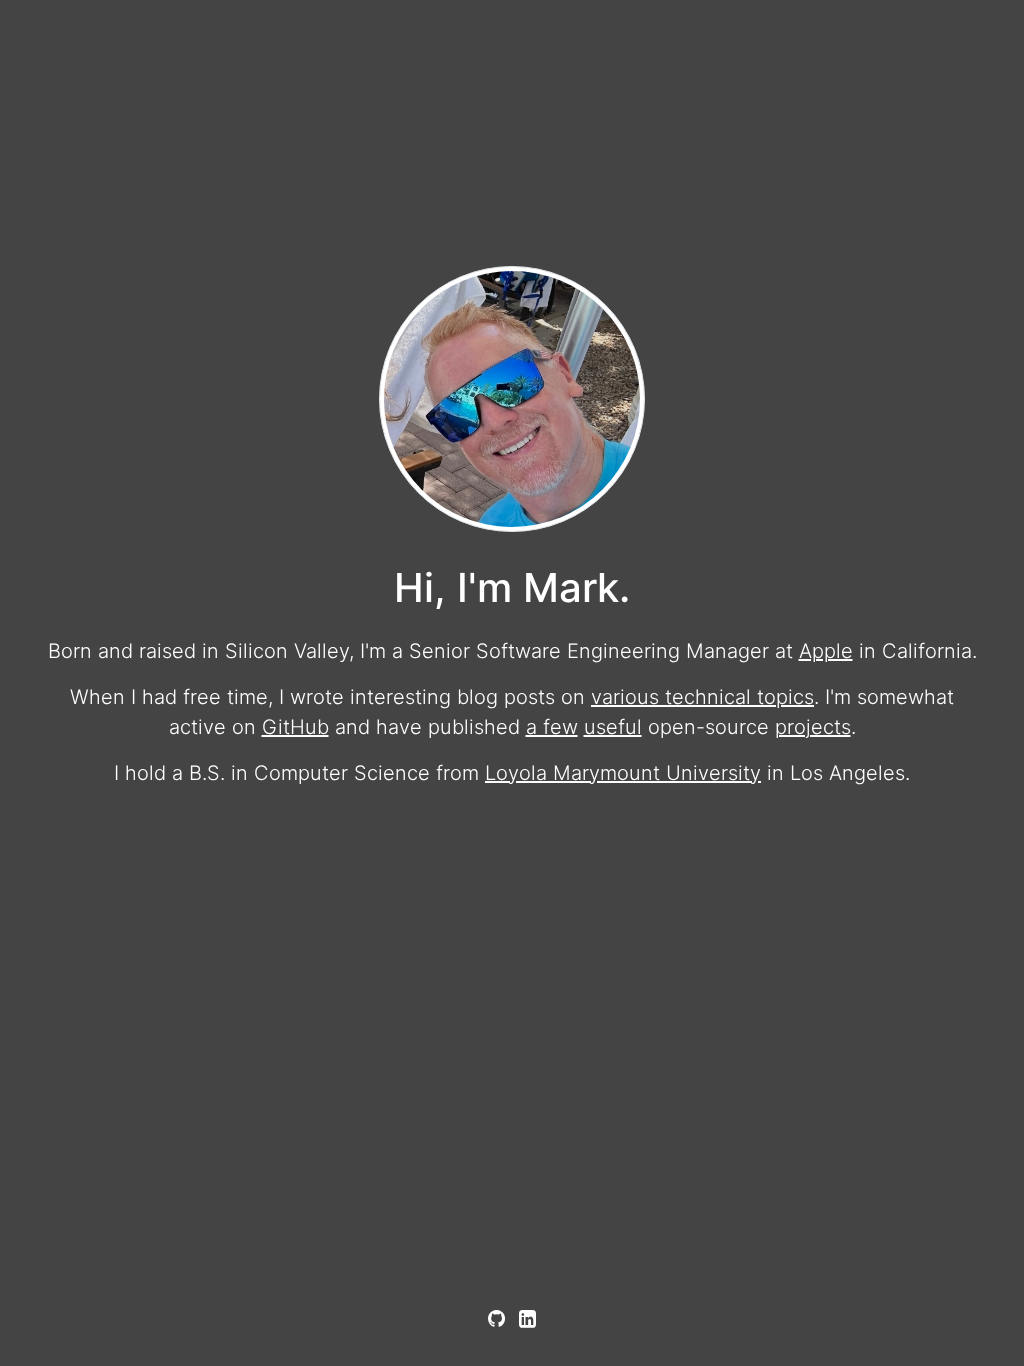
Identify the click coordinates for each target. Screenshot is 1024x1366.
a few (552, 727)
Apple (826, 651)
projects (813, 727)
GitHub (295, 727)
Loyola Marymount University (623, 773)
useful (613, 727)
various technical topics (702, 697)
